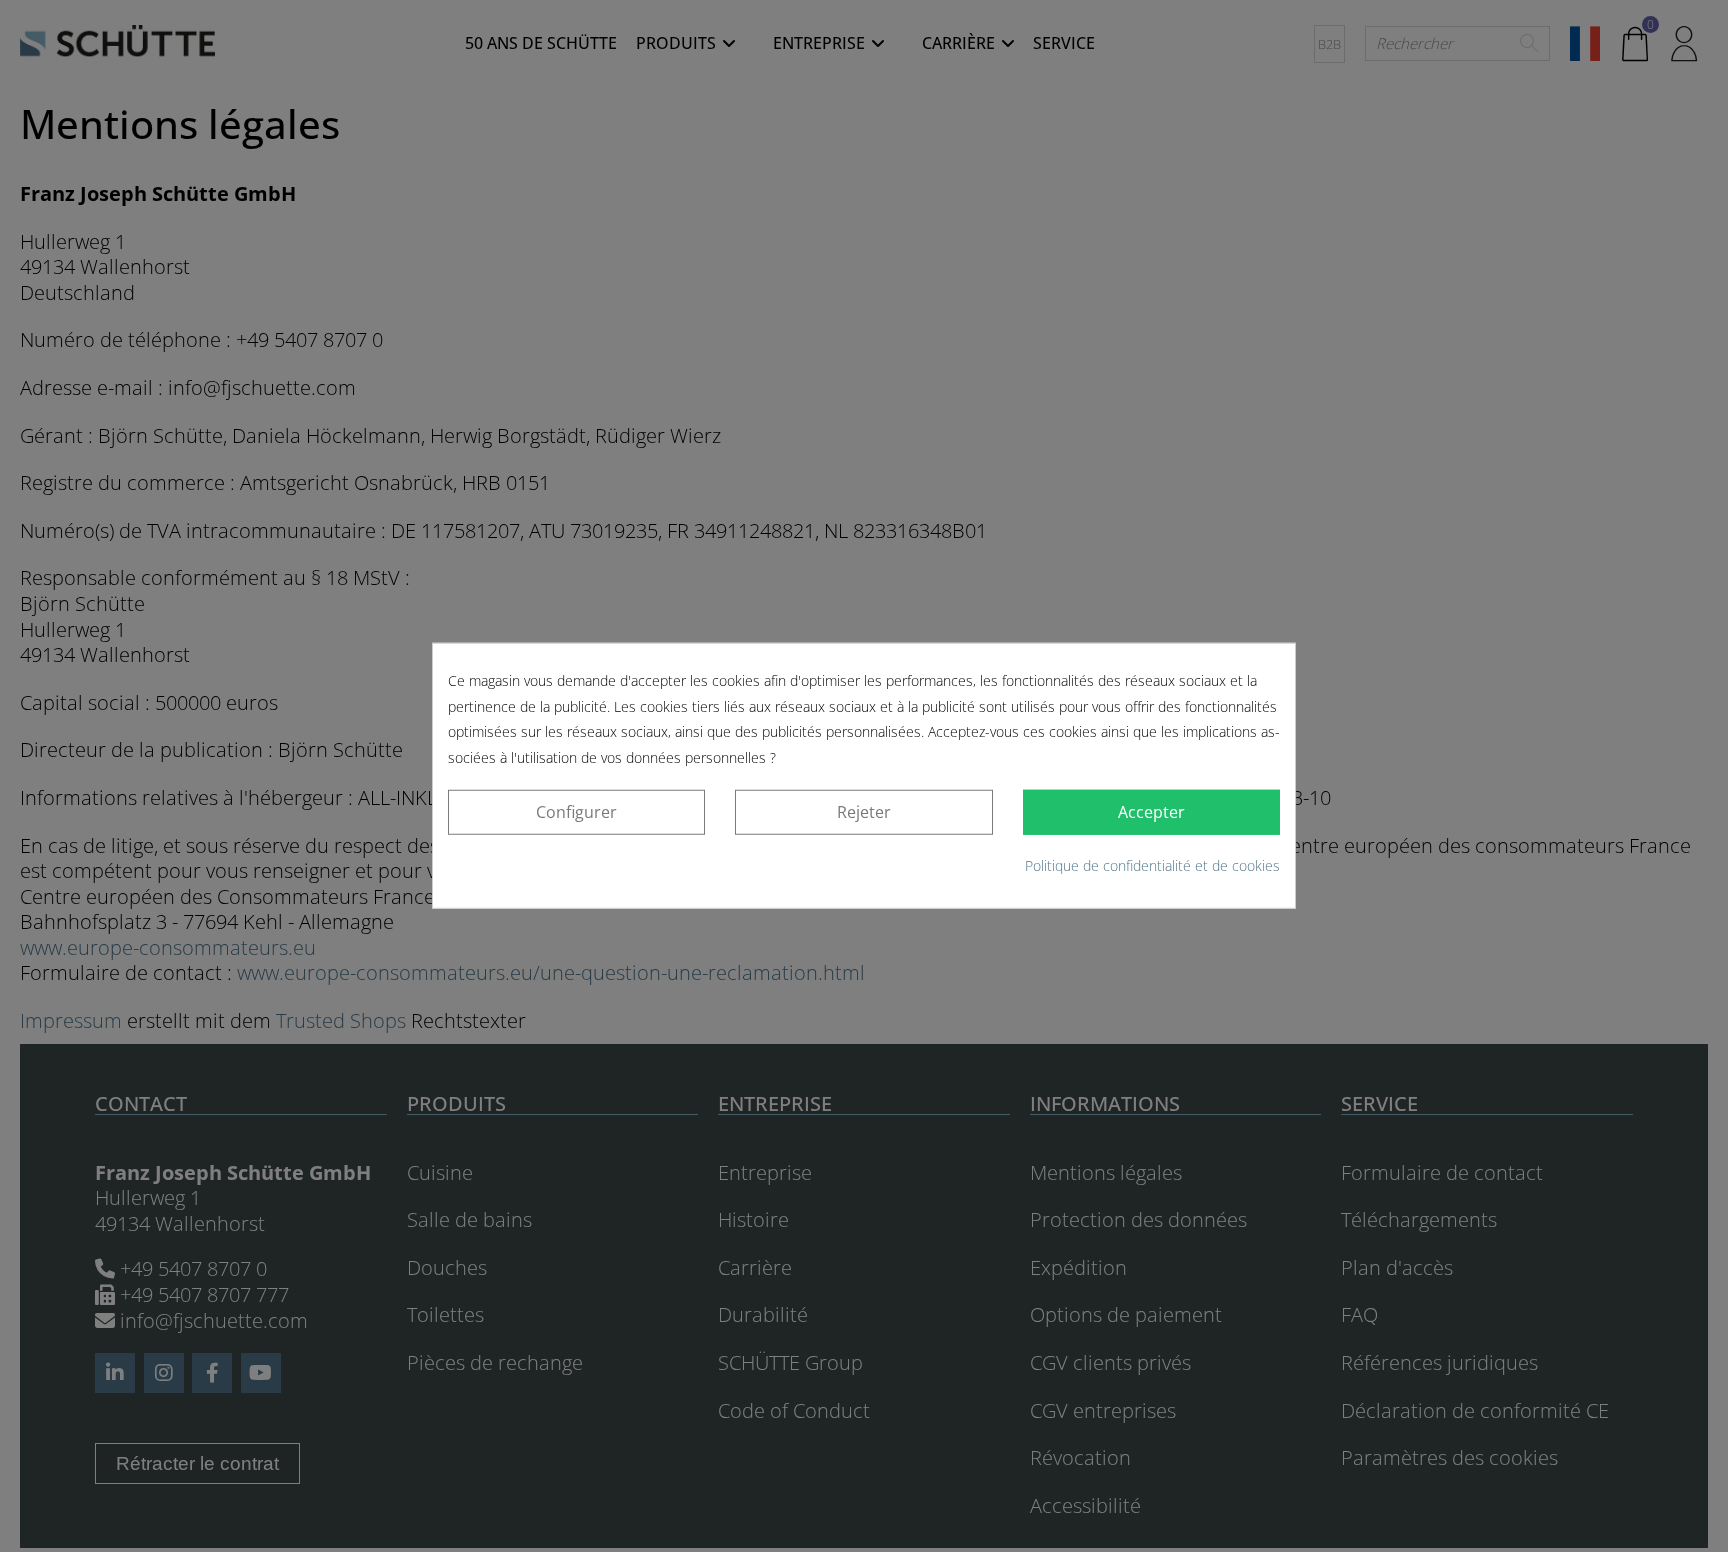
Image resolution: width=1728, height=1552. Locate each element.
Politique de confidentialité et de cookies (1152, 865)
